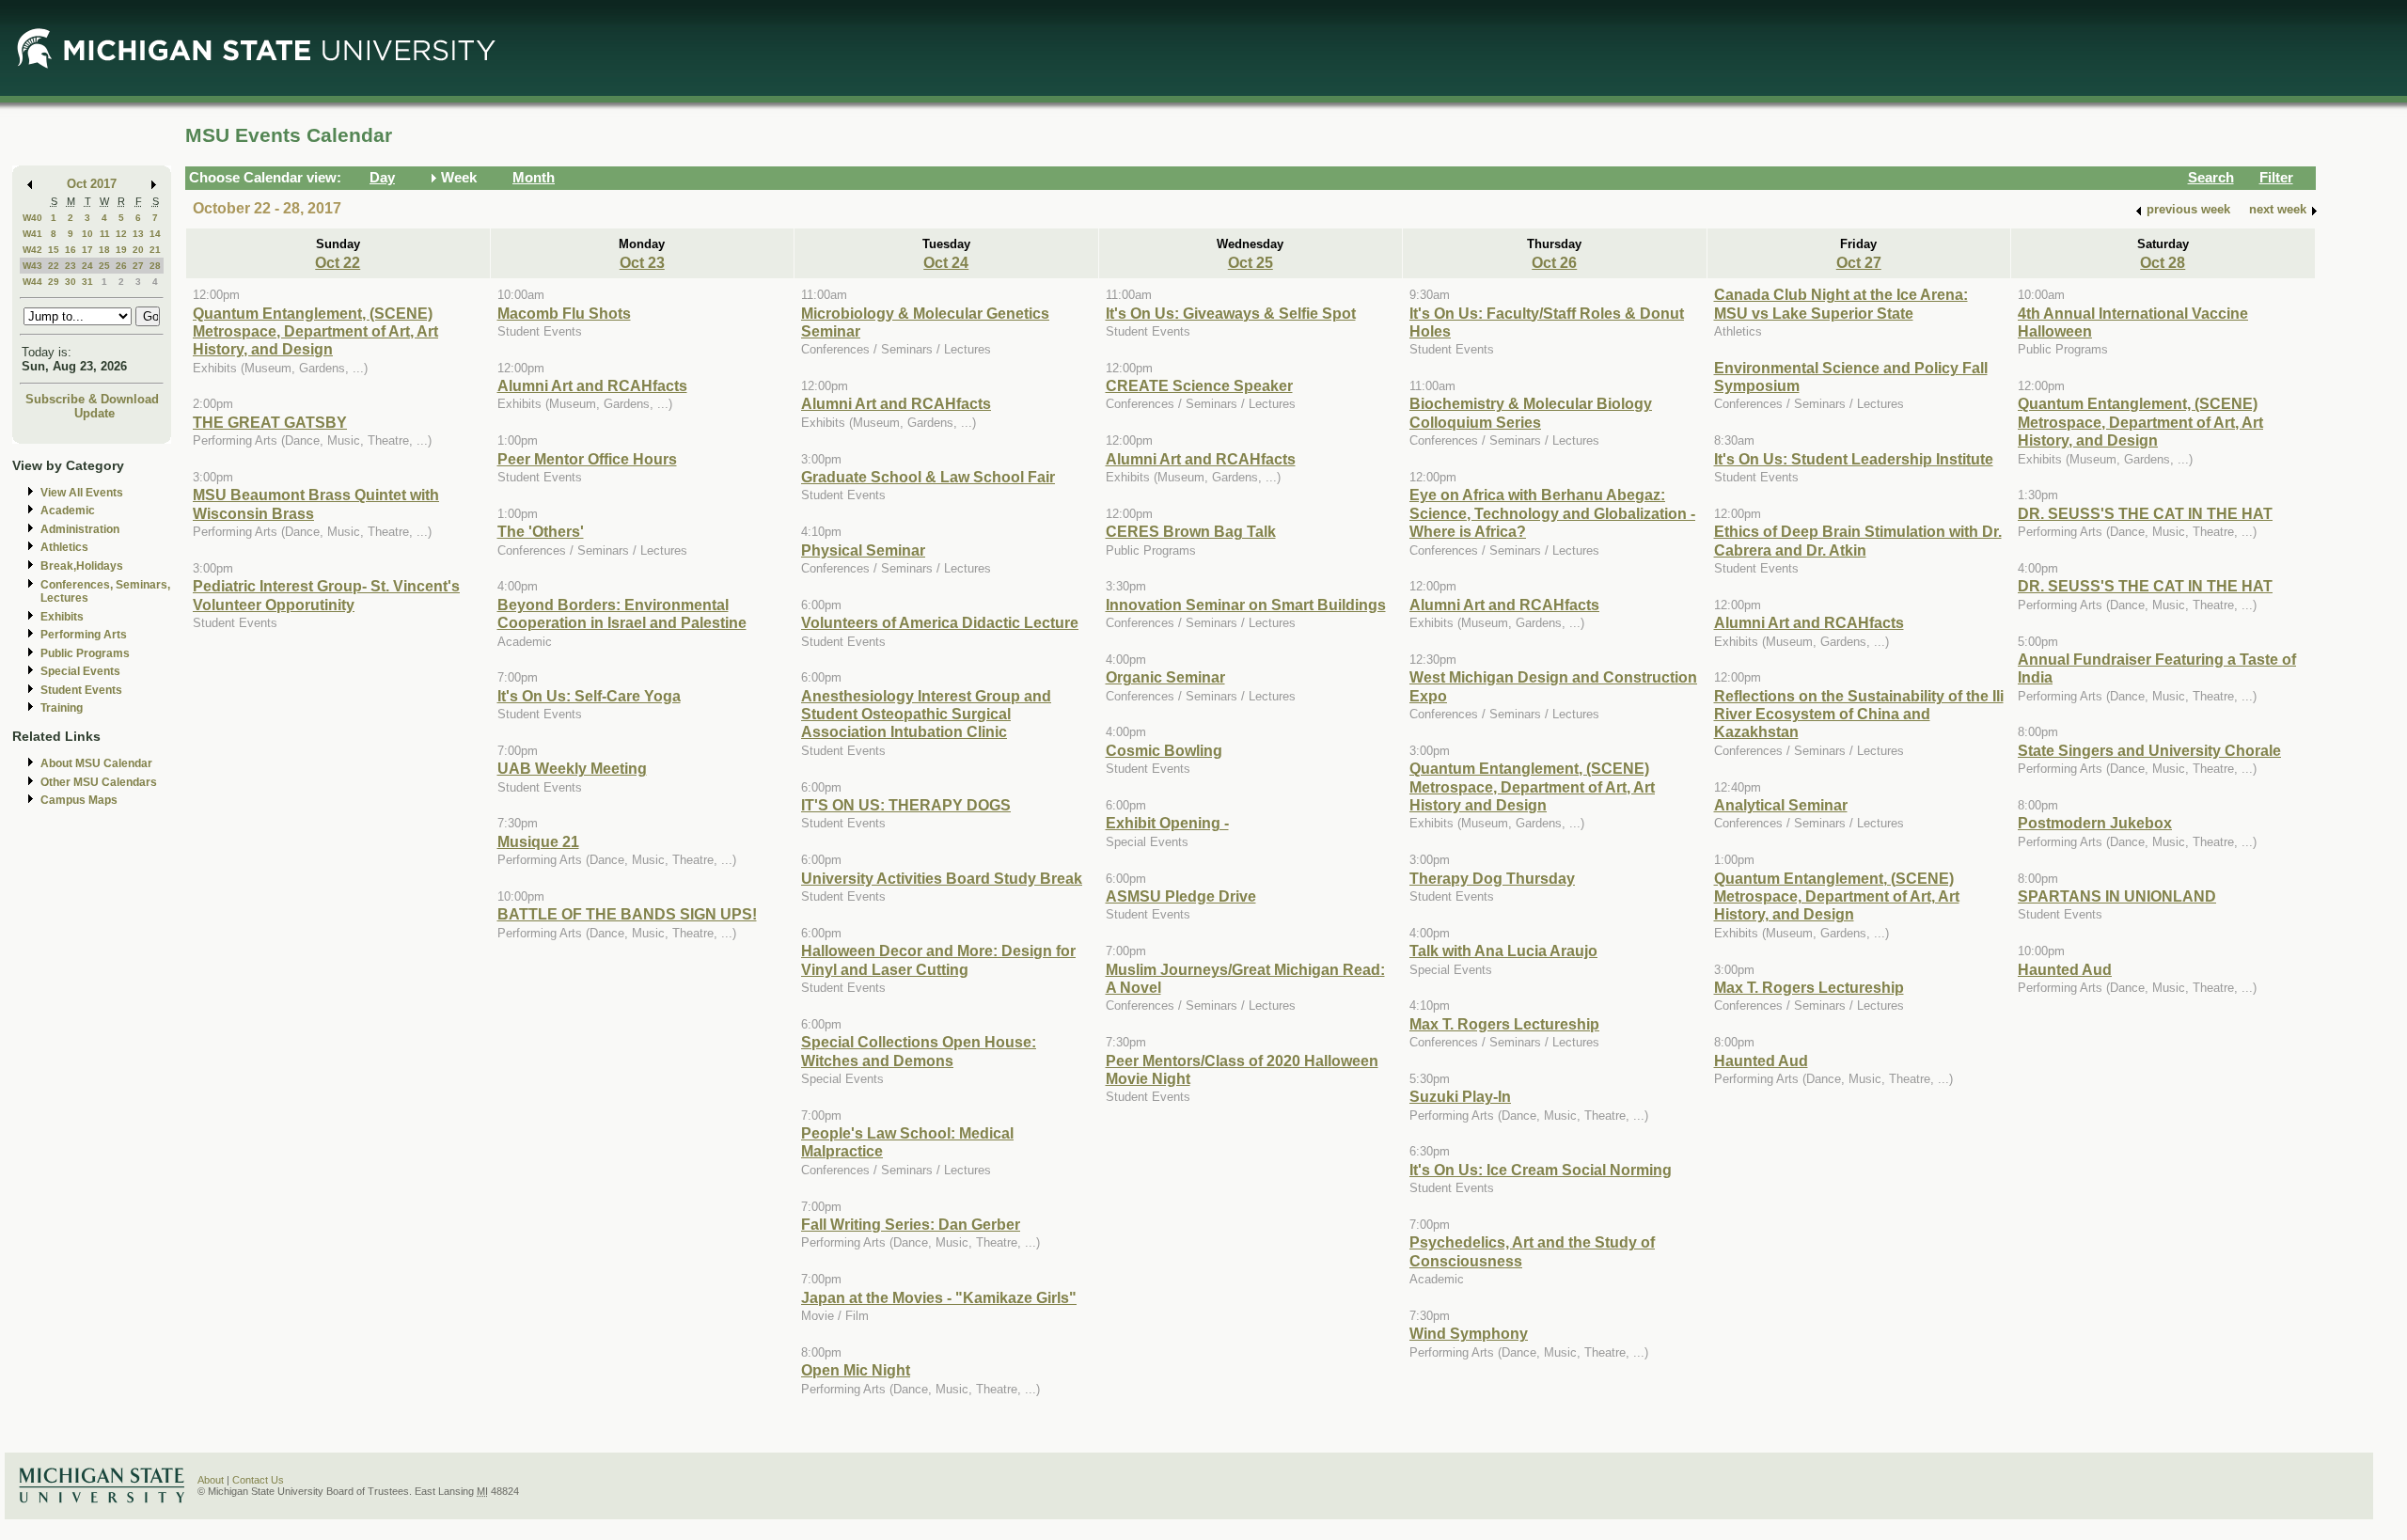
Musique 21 (538, 841)
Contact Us (258, 1480)
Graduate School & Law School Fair (928, 477)
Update (94, 413)
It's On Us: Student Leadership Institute (1854, 459)
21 (155, 250)
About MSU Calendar (96, 763)
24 (87, 266)
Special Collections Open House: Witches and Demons (919, 1051)
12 (121, 234)
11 (105, 234)
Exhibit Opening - (1167, 823)
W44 (32, 282)
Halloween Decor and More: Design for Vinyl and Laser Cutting (938, 959)
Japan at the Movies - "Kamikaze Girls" (939, 1297)
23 (71, 266)
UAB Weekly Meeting (572, 768)
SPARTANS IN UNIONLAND (2117, 896)
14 (155, 234)
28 (155, 266)
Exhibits (62, 617)
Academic (68, 511)
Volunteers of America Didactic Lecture (940, 622)
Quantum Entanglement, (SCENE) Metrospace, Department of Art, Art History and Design (1532, 786)
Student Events (81, 690)
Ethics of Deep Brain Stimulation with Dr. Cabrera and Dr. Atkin (1858, 540)
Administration (80, 529)
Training (62, 708)
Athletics (64, 547)
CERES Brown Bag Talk (1191, 531)
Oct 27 (1859, 262)
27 (138, 266)
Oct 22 (338, 262)
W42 (32, 250)
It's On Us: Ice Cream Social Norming (1541, 1170)
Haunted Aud (1761, 1061)
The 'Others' (541, 531)
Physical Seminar (863, 550)
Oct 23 (642, 262)
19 (121, 250)
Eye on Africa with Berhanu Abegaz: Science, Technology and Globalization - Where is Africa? (1552, 513)
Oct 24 (946, 262)
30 (71, 282)
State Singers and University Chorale (2149, 750)
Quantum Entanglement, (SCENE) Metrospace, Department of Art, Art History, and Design (315, 331)
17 (87, 250)
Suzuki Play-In (1460, 1096)
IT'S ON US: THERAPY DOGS (906, 805)
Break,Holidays (82, 566)
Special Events (80, 671)
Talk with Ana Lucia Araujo (1503, 951)
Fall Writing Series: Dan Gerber (911, 1224)
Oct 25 (1251, 262)
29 (54, 282)
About (211, 1480)
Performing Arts (84, 635)
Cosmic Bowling (1164, 750)
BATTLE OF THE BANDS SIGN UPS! (627, 914)
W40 (32, 218)
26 (121, 266)
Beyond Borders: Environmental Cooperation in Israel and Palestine (622, 613)
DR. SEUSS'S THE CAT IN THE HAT (2145, 513)
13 (138, 234)
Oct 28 (2163, 262)
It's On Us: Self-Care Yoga (589, 696)
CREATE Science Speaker (1199, 385)
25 (104, 266)
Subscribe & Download (92, 399)
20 (138, 250)
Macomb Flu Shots (564, 313)
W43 (32, 266)
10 (87, 234)
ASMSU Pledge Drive (1181, 896)
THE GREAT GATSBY (270, 422)
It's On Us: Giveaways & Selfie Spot (1231, 313)
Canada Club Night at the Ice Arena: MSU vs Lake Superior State (1841, 303)
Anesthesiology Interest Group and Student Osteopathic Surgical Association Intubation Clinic (926, 714)
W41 (32, 234)
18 (104, 250)
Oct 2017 (92, 184)
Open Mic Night (856, 1370)
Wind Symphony (1469, 1333)
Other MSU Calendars (99, 782)
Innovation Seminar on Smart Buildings (1246, 605)
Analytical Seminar (1781, 805)
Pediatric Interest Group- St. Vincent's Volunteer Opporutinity (326, 595)
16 (71, 250)
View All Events (82, 493)
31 (87, 282)
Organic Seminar (1165, 677)
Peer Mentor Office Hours (587, 459)
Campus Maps (79, 800)
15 (54, 250)
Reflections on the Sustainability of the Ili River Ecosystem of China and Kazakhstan (1859, 714)
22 (54, 266)
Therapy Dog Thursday (1492, 878)
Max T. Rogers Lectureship (1504, 1024)
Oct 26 (1554, 262)
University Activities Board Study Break (942, 878)
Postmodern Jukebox (2095, 823)
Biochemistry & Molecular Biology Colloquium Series (1531, 412)
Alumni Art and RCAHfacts (592, 385)
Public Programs (85, 653)
